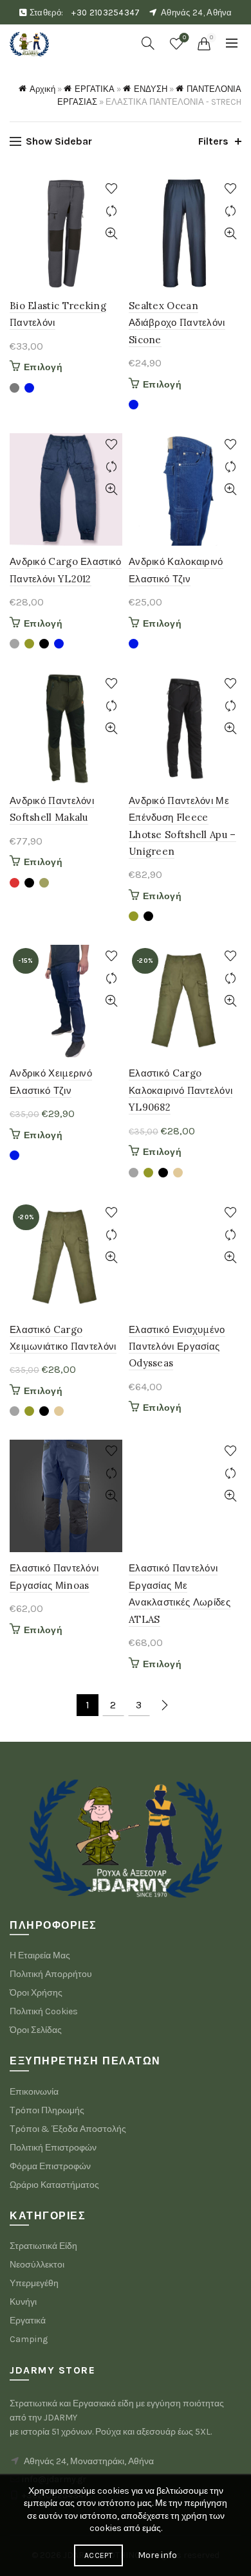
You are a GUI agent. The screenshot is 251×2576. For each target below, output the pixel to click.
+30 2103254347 (106, 13)
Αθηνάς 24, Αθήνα (197, 13)
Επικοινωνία (34, 2092)
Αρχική (42, 89)
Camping (29, 2339)
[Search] (148, 43)
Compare (111, 211)
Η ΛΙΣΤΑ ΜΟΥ (184, 38)
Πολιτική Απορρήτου (51, 1974)
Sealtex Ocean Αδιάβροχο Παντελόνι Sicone (177, 323)
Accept (98, 2555)
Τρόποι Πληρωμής (47, 2110)
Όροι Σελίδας (36, 2030)
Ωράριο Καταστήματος (54, 2185)
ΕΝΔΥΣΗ (151, 89)
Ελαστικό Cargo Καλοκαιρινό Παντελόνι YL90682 (181, 1090)
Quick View (111, 234)
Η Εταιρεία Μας (40, 1955)
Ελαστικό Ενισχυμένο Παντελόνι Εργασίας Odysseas (177, 1346)
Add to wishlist (111, 189)
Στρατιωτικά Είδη (43, 2246)
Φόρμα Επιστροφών (50, 2166)
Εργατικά (28, 2321)
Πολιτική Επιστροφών (53, 2148)
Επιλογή (43, 367)
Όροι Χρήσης (36, 1993)
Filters (213, 141)
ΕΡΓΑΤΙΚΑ (95, 89)
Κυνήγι (23, 2302)
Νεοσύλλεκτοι (37, 2265)
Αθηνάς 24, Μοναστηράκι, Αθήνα (89, 2461)
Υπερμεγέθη (34, 2283)
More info (157, 2555)
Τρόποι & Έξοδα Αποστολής (68, 2129)
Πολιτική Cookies (44, 2011)
